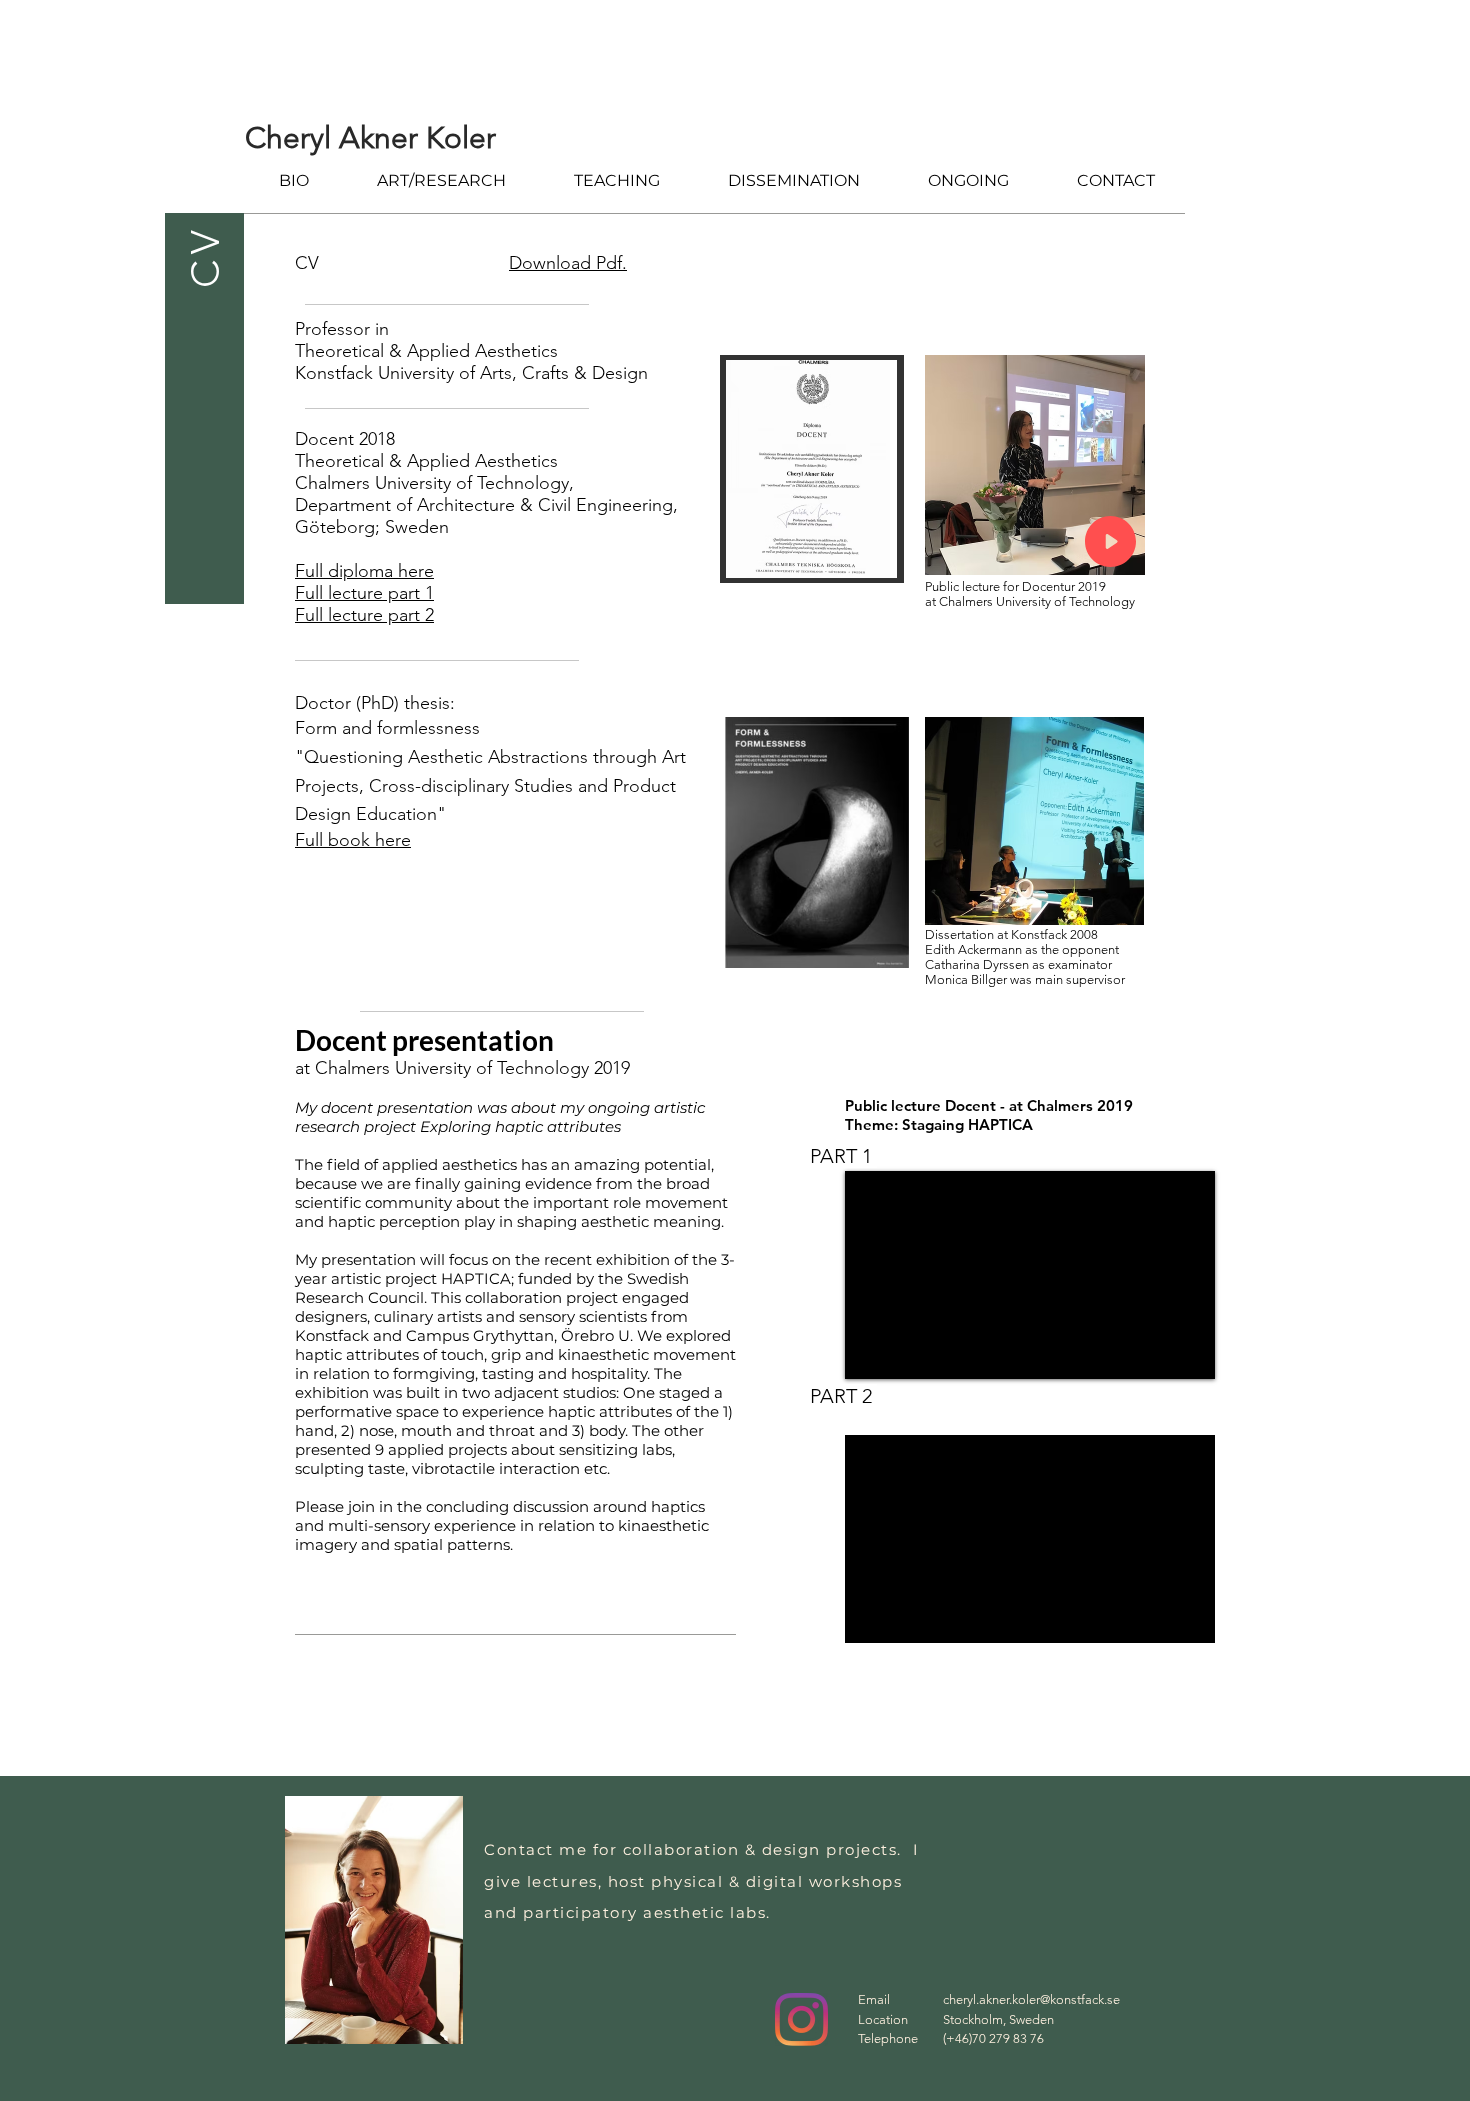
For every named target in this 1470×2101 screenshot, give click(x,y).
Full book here (353, 840)
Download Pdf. (568, 263)
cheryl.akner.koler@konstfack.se (1031, 1999)
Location (883, 2019)
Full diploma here (364, 571)
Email (874, 1999)
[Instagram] (801, 2019)
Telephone (888, 2038)
